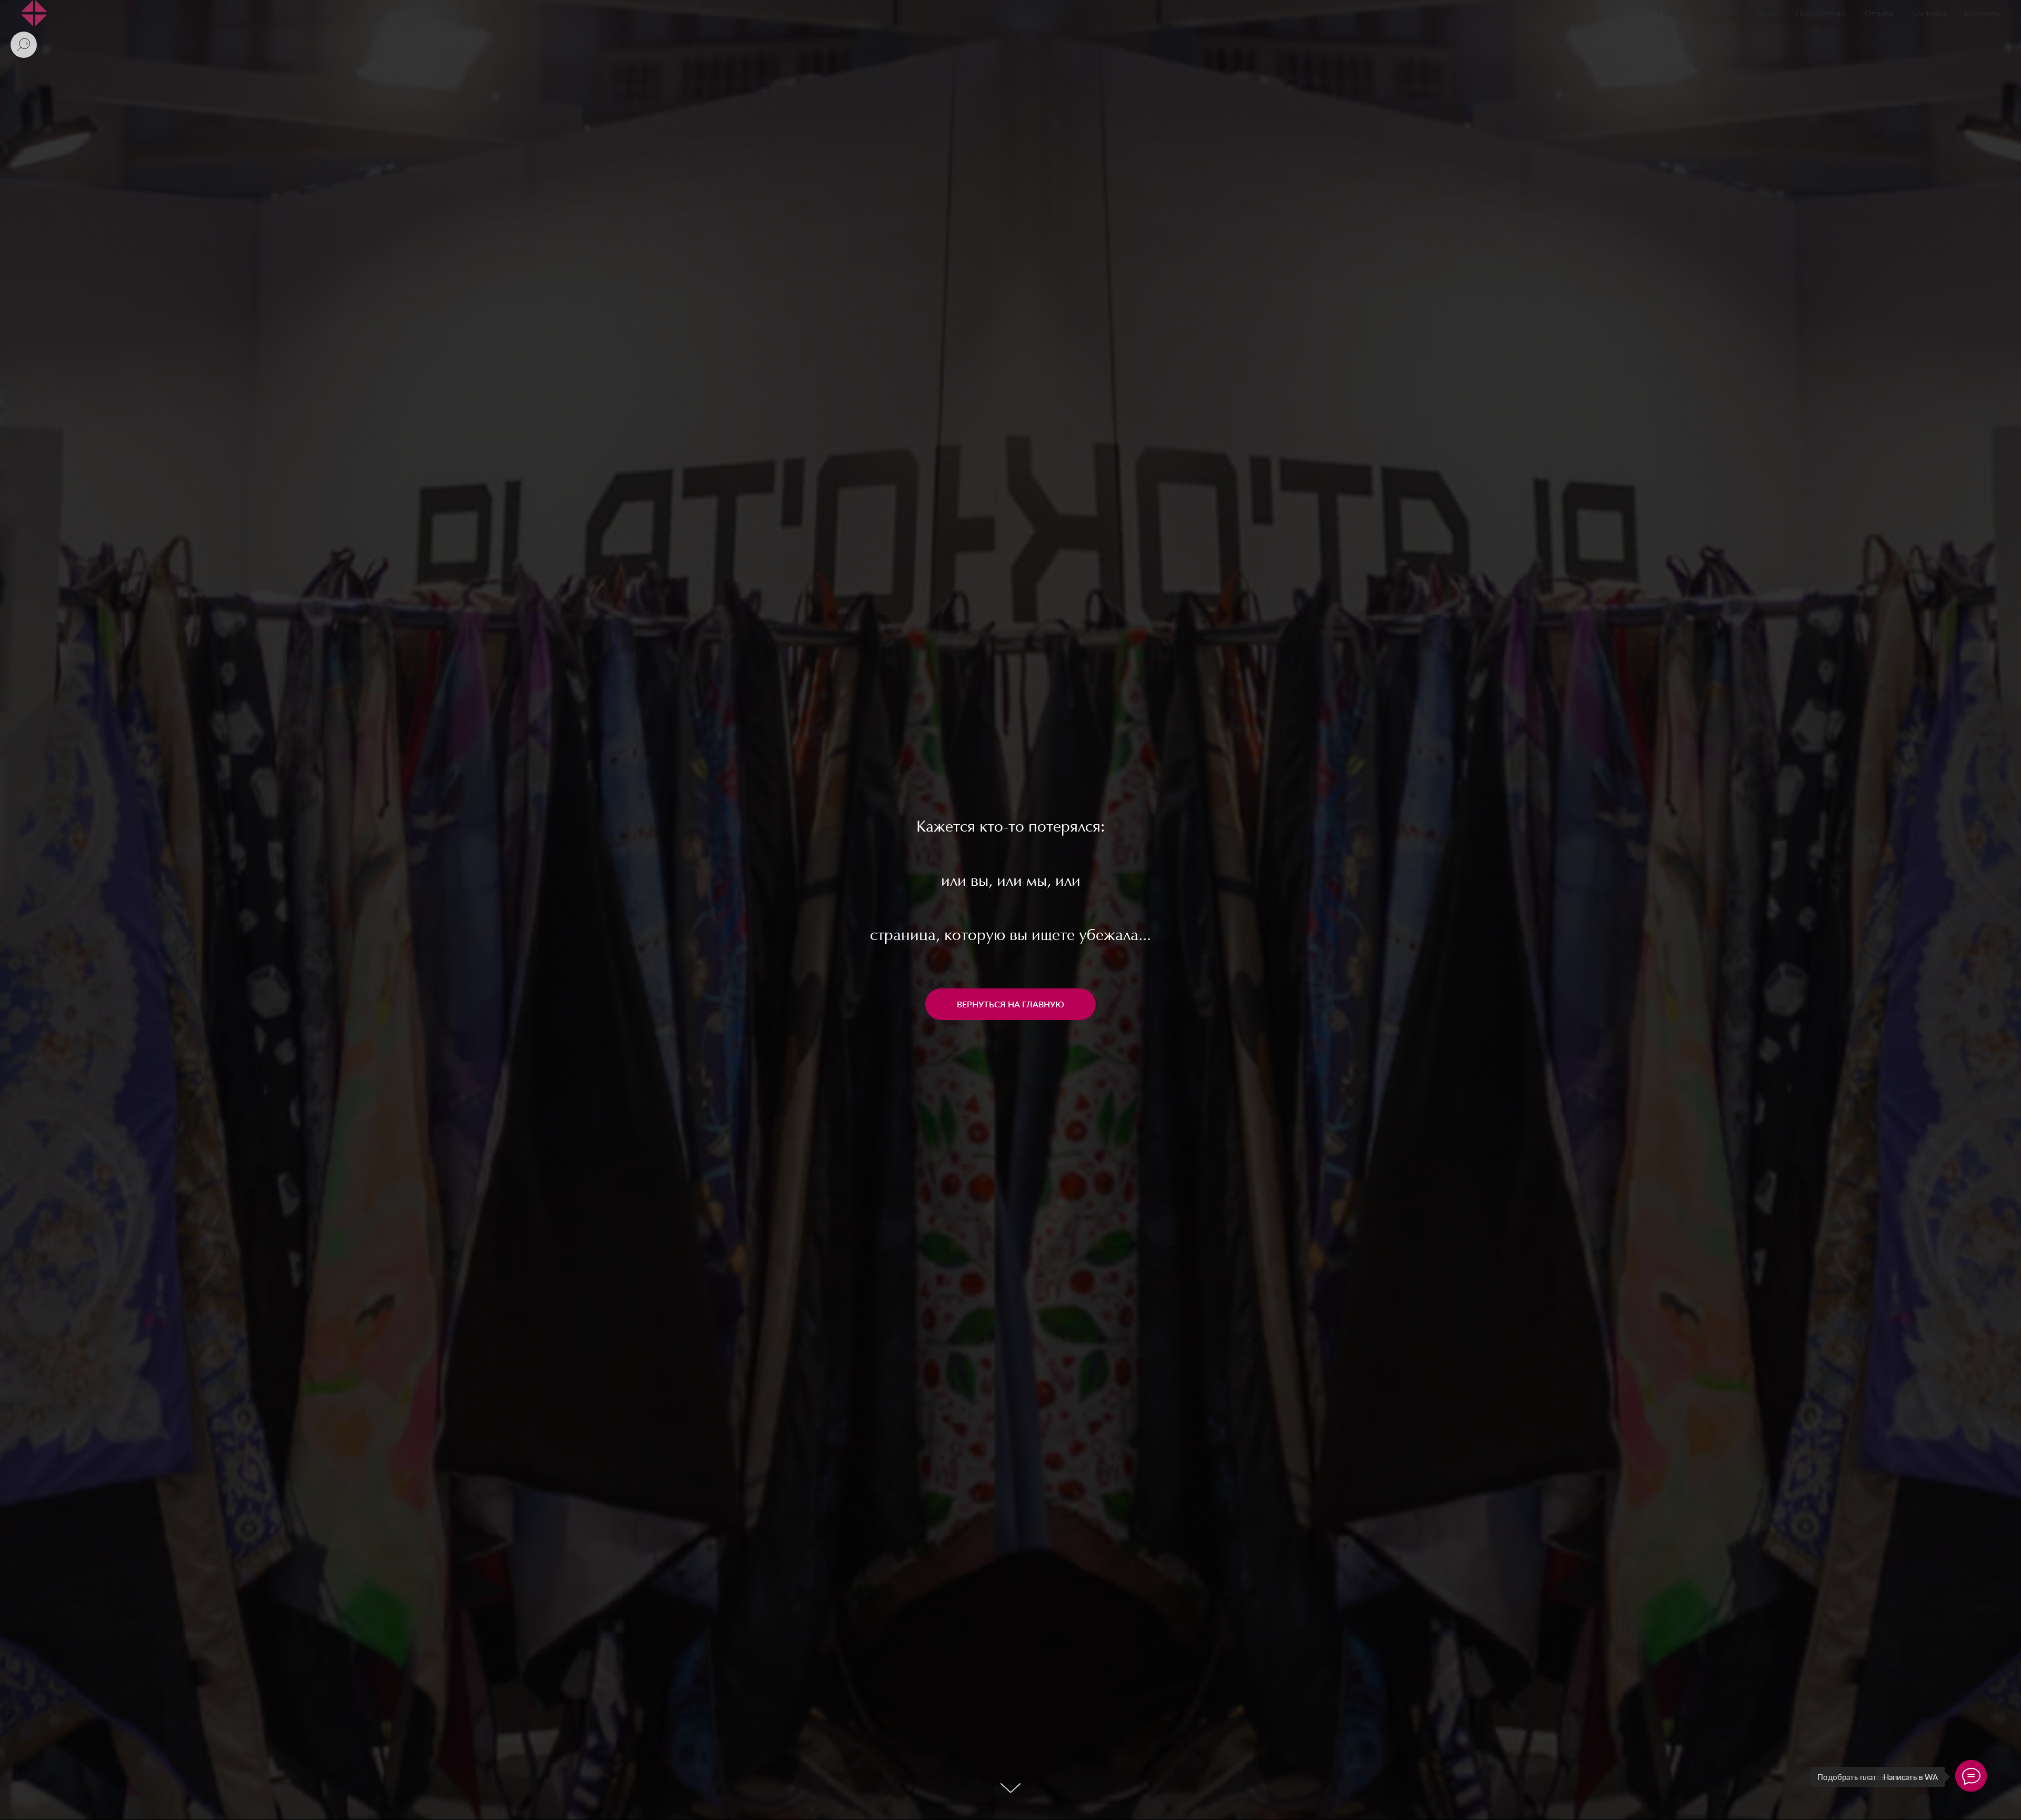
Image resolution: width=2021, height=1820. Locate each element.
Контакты (1982, 14)
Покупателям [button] (1821, 14)
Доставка (1929, 14)
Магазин (1722, 14)
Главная (1672, 14)
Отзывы (1879, 14)
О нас (1767, 14)
